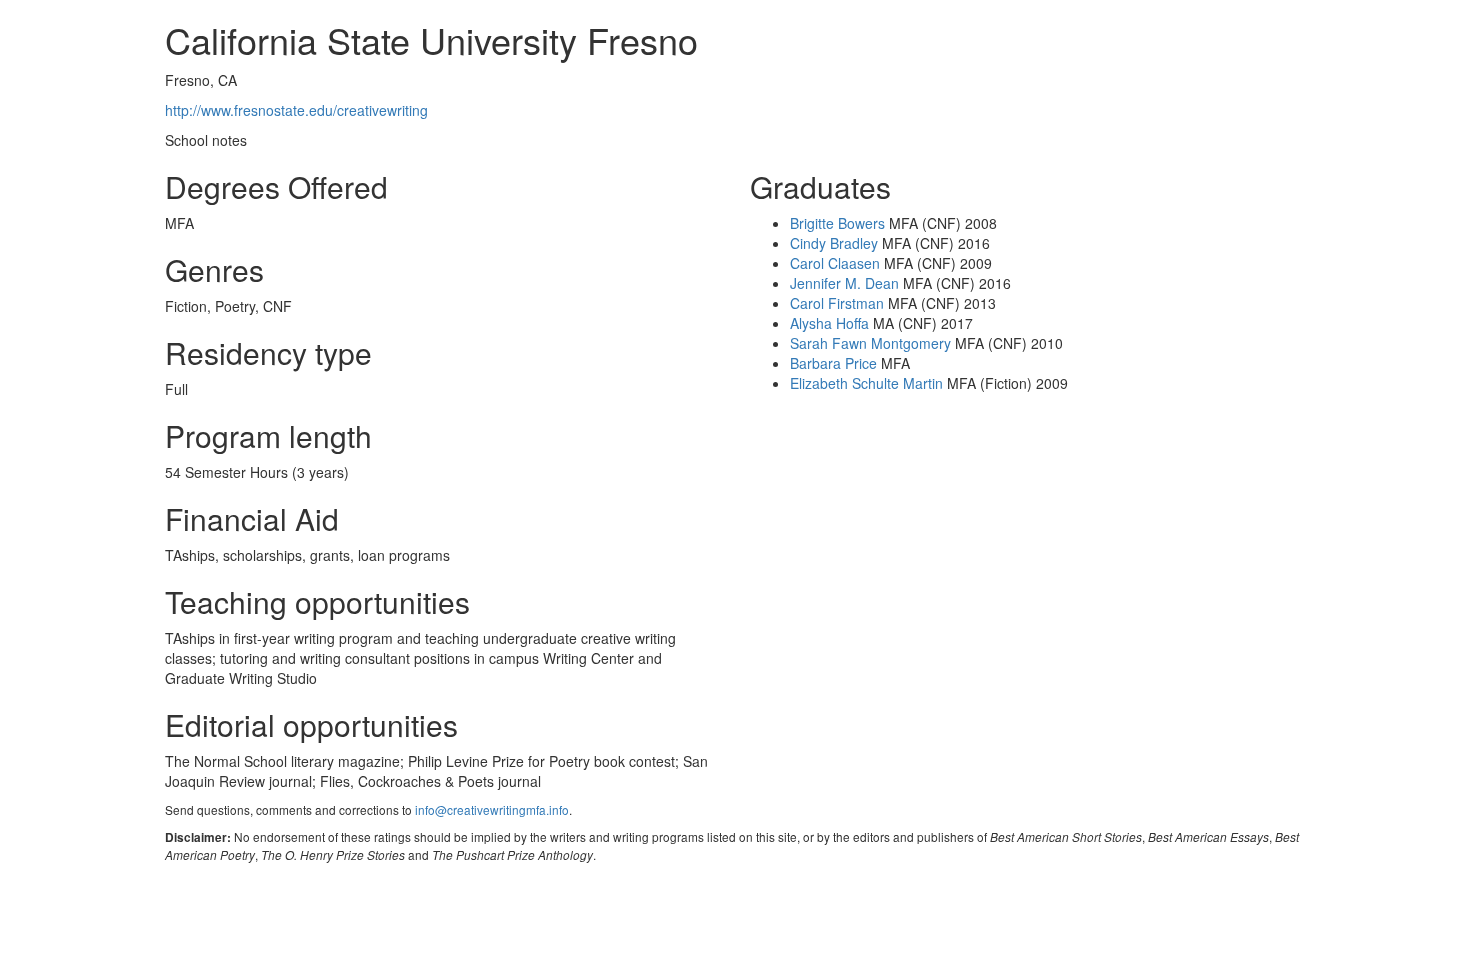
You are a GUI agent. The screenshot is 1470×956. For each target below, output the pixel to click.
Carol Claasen (835, 263)
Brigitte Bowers (837, 223)
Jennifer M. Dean (844, 283)
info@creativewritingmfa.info (492, 809)
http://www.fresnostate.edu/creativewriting (296, 110)
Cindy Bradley (834, 243)
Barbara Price (833, 363)
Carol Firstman (837, 303)
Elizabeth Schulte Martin (866, 383)
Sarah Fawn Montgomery (870, 343)
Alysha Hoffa (829, 323)
